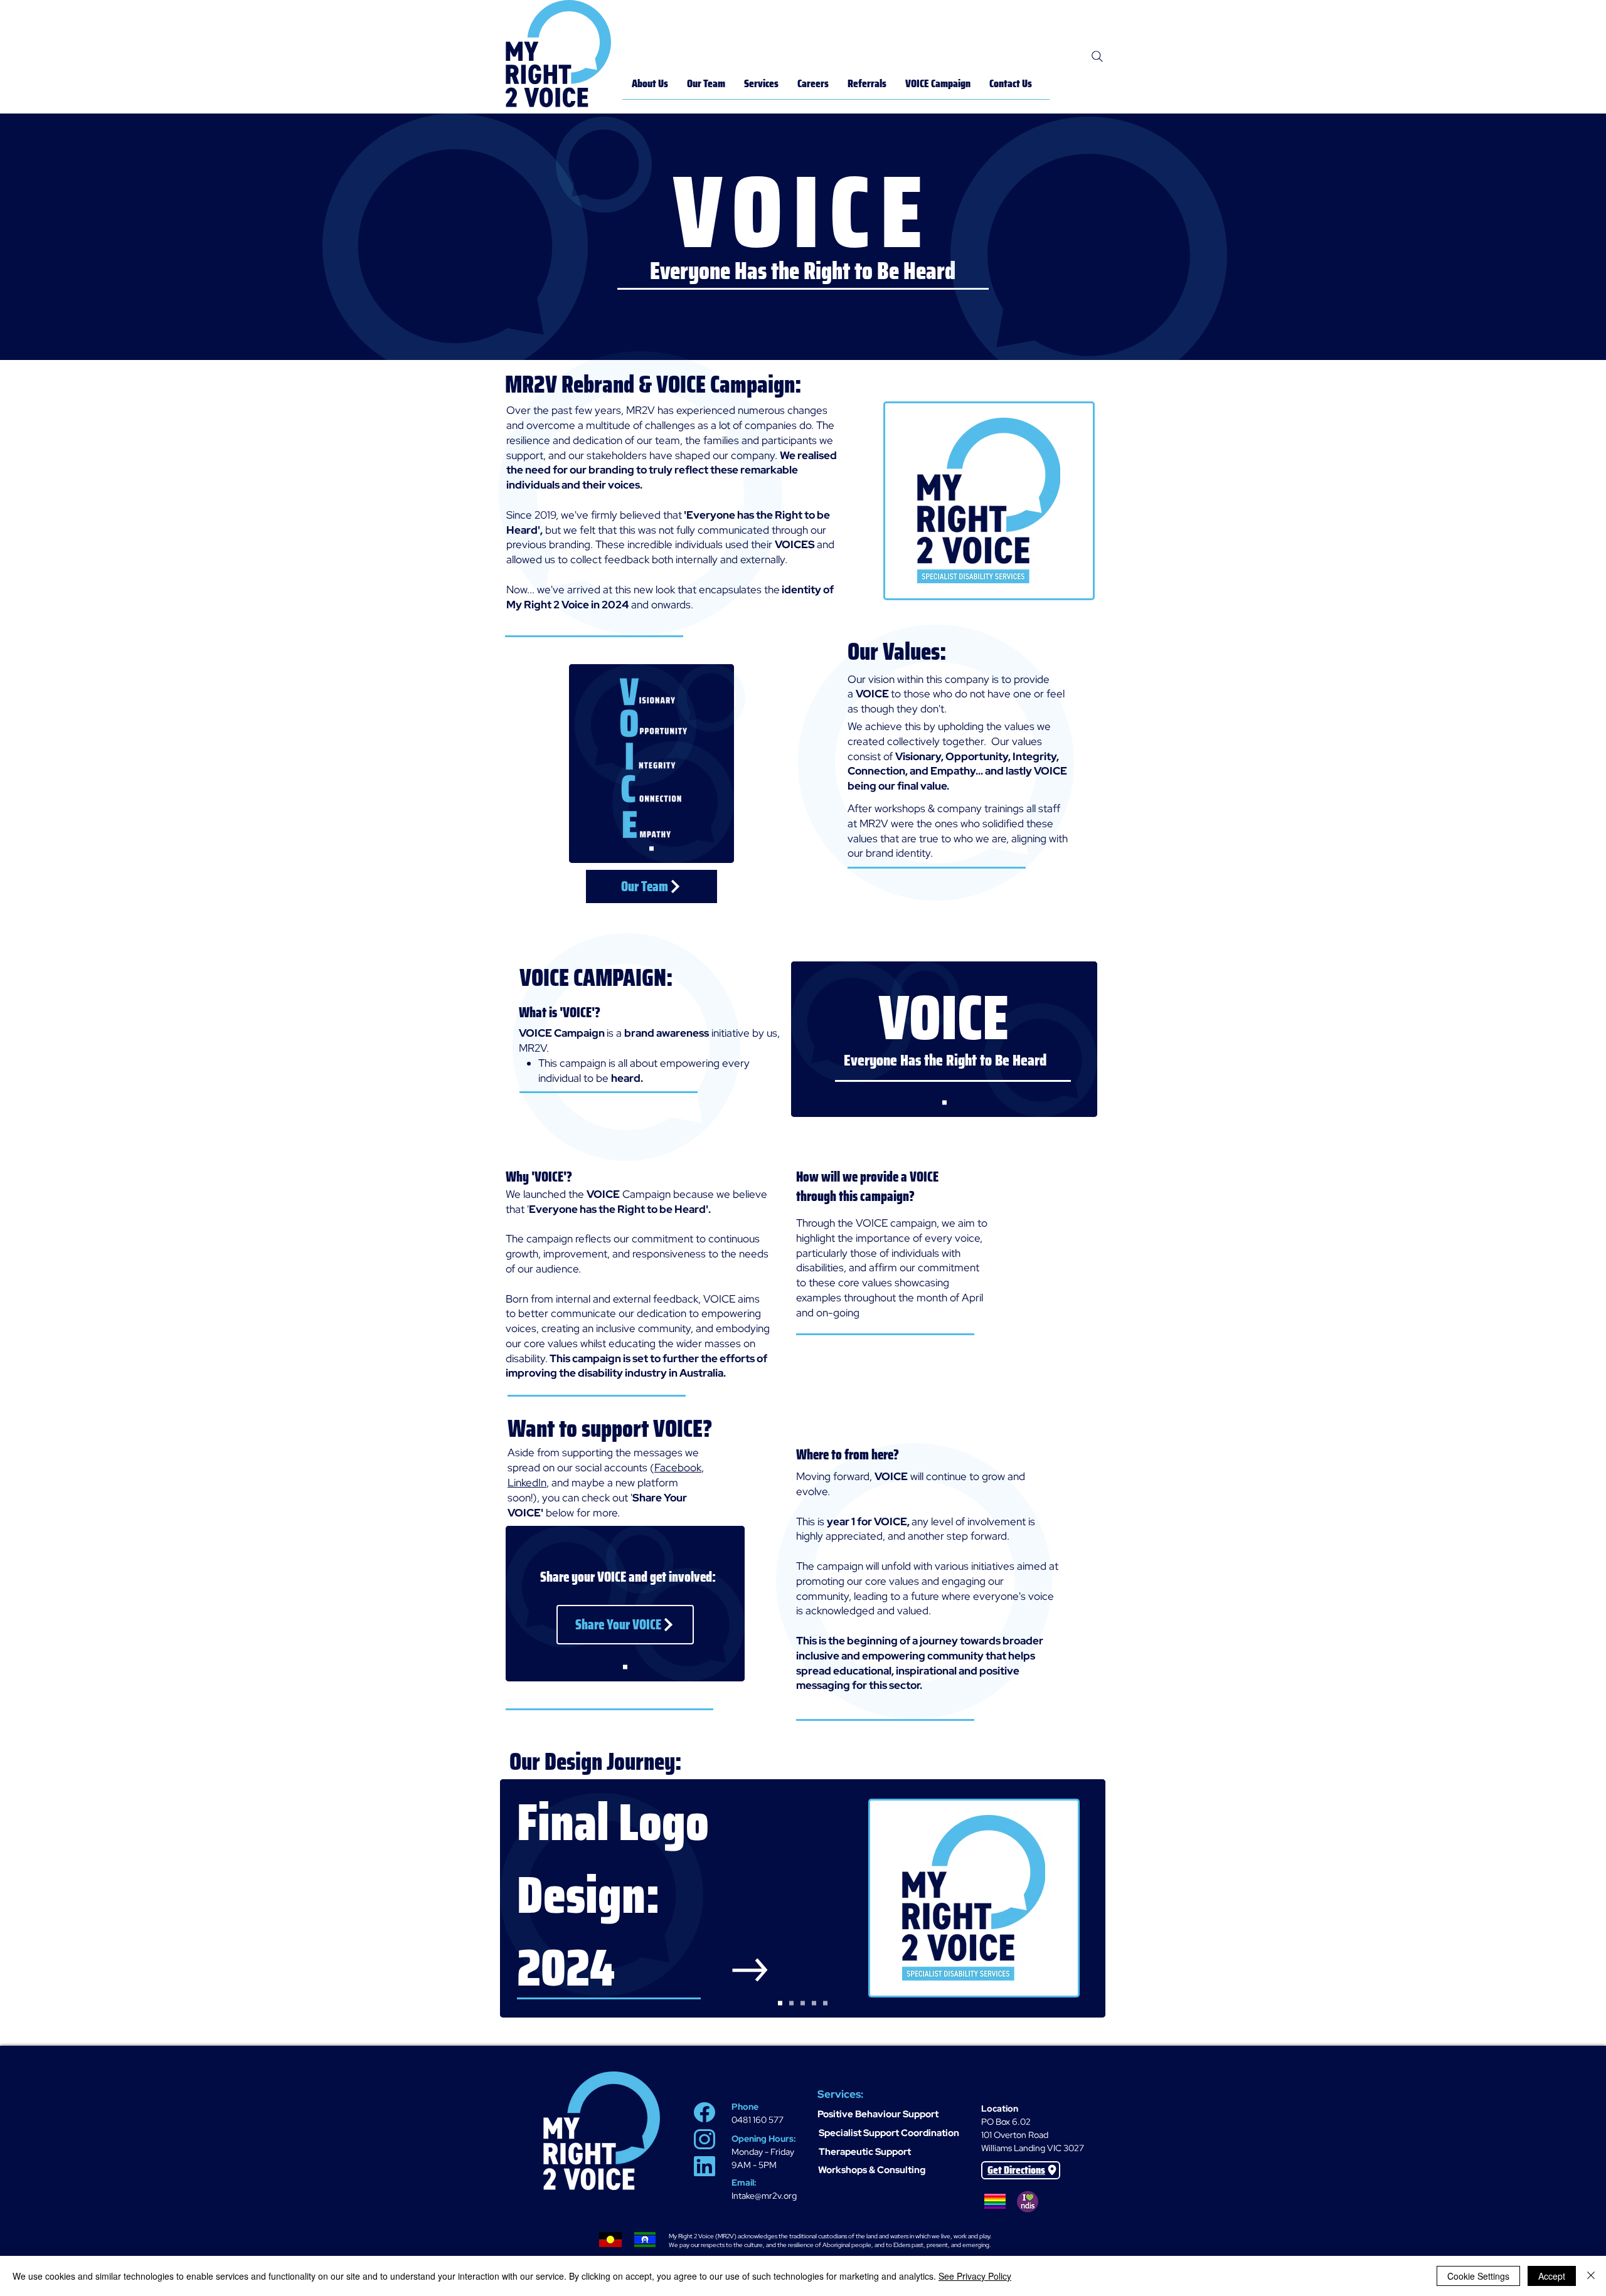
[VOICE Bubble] (791, 2003)
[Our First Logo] (825, 2003)
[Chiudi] (1591, 2276)
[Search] (1097, 56)
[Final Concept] (651, 848)
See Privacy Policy (975, 2276)
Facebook (678, 1468)
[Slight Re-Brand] (814, 2003)
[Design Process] (803, 2003)
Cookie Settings (1478, 2276)
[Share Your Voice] (625, 1667)
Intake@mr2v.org (764, 2196)
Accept (1552, 2276)
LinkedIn (527, 1483)
